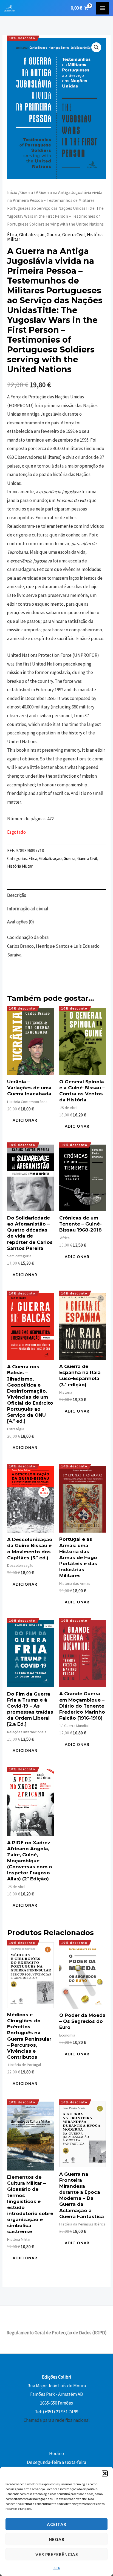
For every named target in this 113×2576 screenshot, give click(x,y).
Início (12, 192)
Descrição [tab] (17, 895)
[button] (105, 2473)
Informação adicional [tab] (28, 909)
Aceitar (57, 2524)
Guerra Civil (74, 235)
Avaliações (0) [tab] (21, 922)
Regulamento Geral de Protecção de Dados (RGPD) (57, 2333)
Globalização (32, 235)
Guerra (27, 192)
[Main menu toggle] (103, 8)
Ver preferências (57, 2554)
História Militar (20, 866)
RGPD (56, 2568)
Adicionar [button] (25, 1120)
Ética (12, 235)
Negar (57, 2539)
